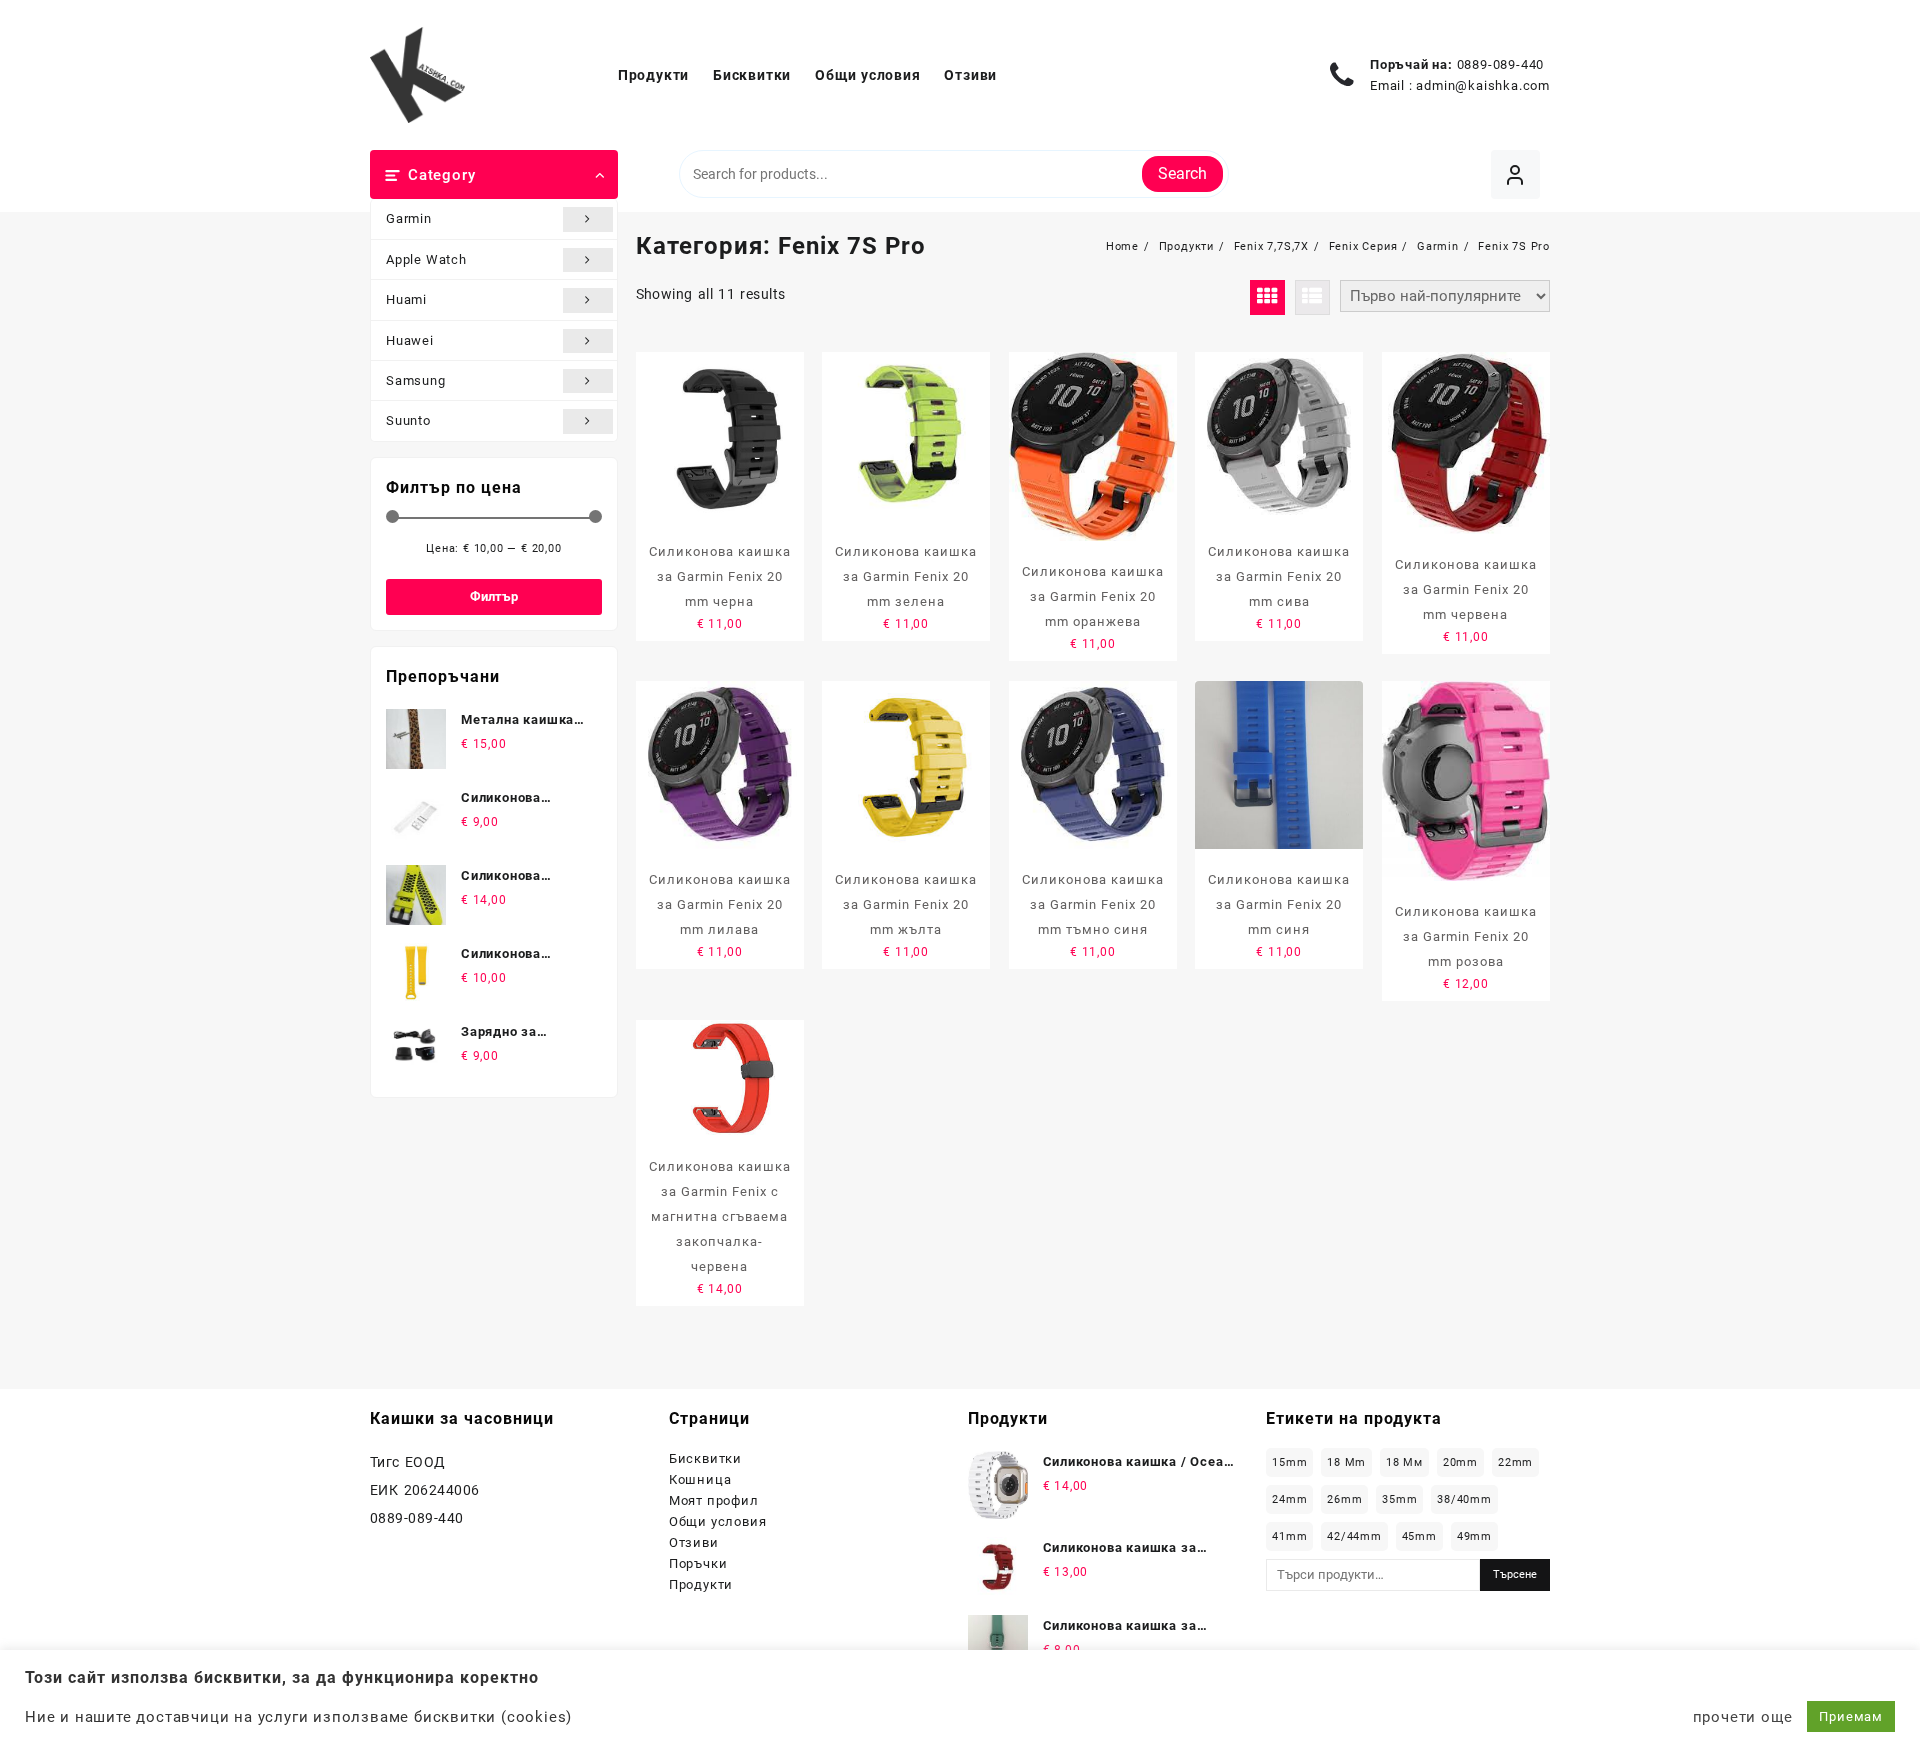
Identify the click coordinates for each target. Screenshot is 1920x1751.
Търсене (1515, 1574)
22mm (1515, 1462)
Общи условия (718, 1521)
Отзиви (694, 1542)
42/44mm (1354, 1536)
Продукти (701, 1584)
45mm (1419, 1536)
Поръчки (698, 1563)
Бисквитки (705, 1458)
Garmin (409, 218)
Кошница (700, 1479)
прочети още (1743, 1717)
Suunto (408, 420)
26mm (1344, 1499)
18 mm (1346, 1462)
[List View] (1312, 297)
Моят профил (714, 1500)
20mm (1460, 1462)
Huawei (410, 340)
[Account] (1515, 174)
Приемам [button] (1851, 1716)
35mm (1399, 1499)
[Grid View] (1267, 297)
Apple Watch (426, 259)
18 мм (1404, 1462)
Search (1182, 173)
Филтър (494, 596)
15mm (1289, 1462)
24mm (1289, 1499)
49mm (1474, 1536)
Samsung (416, 380)
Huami (406, 299)
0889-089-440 (1501, 64)
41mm (1289, 1536)
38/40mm (1464, 1499)
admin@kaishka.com (1483, 85)
